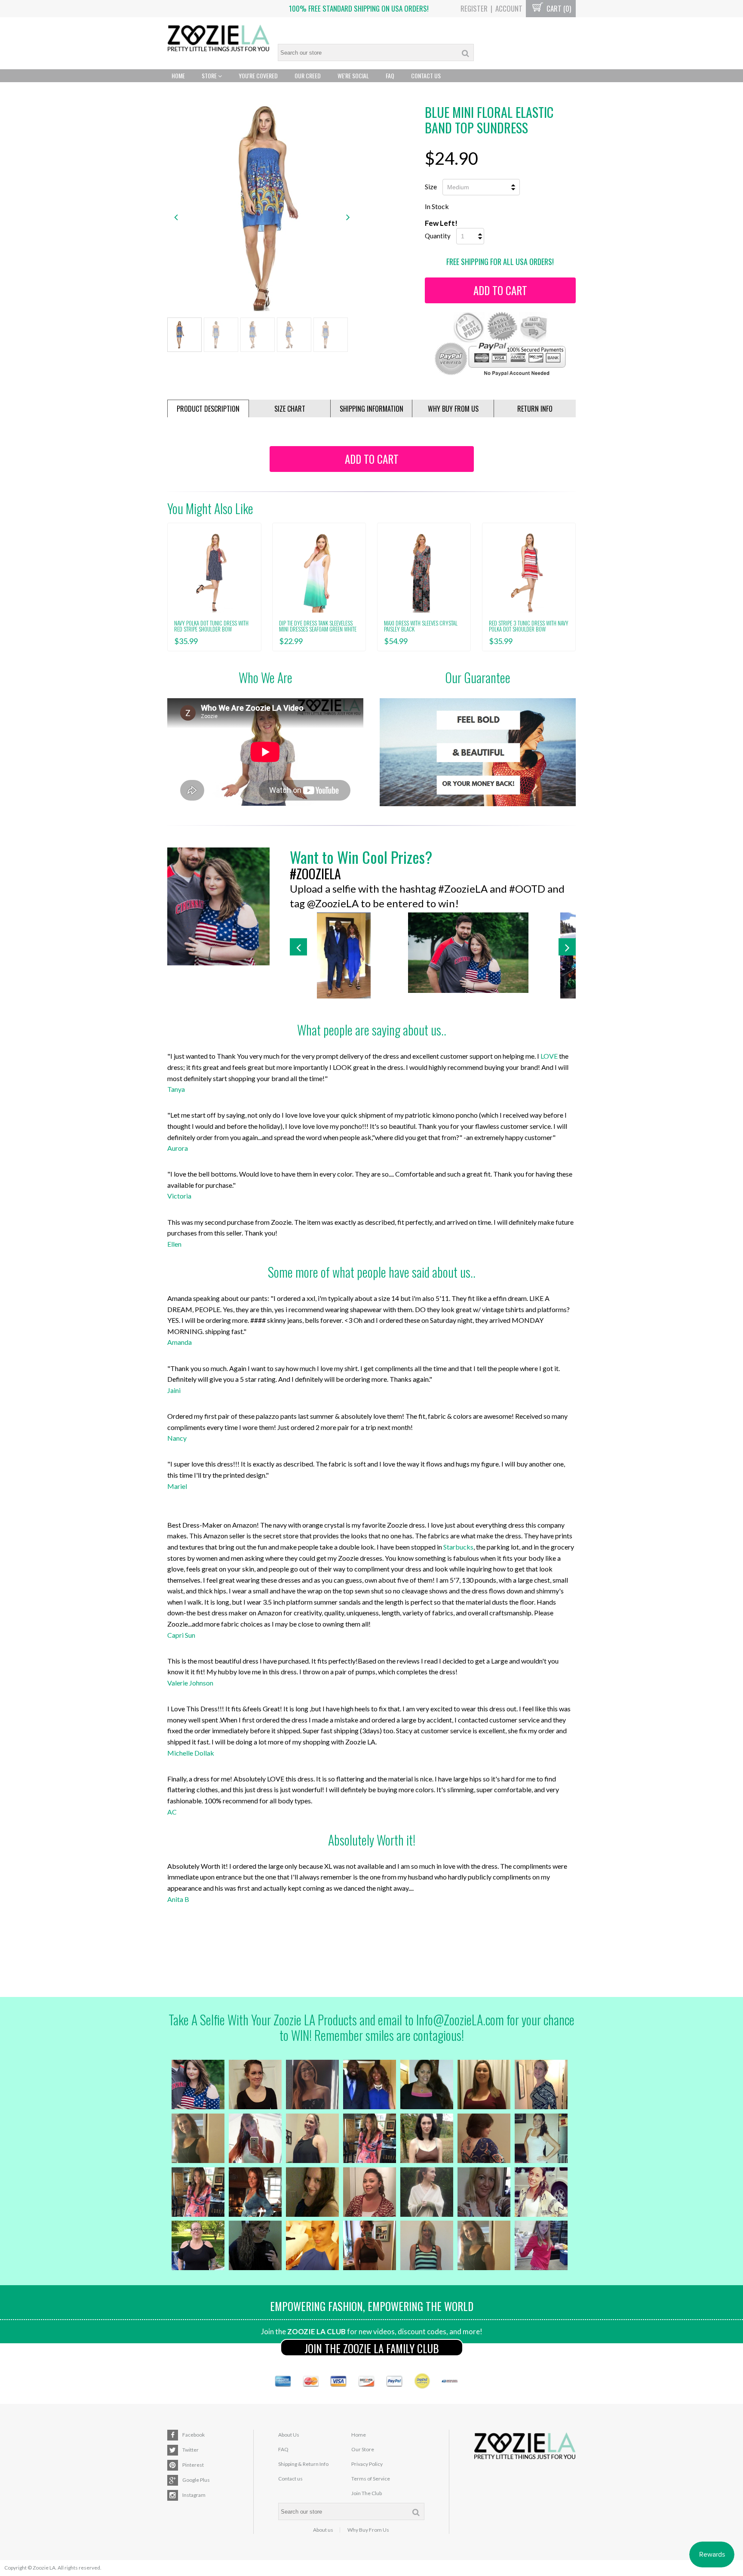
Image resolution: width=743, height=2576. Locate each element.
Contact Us (426, 75)
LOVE (549, 1056)
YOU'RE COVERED (258, 75)
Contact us (290, 2479)
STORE (210, 75)
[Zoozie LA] (218, 39)
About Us (289, 2435)
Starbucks (458, 1547)
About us (323, 2530)
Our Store (363, 2449)
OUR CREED (308, 75)
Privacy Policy (367, 2464)
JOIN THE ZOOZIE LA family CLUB (372, 2348)
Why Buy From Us (368, 2530)
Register (474, 8)
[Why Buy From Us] (478, 752)
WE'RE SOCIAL (353, 75)
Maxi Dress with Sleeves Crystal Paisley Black (421, 626)
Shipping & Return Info (303, 2464)
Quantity (438, 236)
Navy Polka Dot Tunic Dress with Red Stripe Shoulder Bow (211, 626)
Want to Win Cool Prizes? (361, 857)
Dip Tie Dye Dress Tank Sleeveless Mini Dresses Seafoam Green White (318, 626)
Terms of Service (371, 2479)
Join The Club (367, 2493)
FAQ (390, 75)
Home (178, 75)
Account (509, 8)
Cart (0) (558, 8)
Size (431, 186)
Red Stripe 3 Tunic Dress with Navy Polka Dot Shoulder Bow (529, 626)
